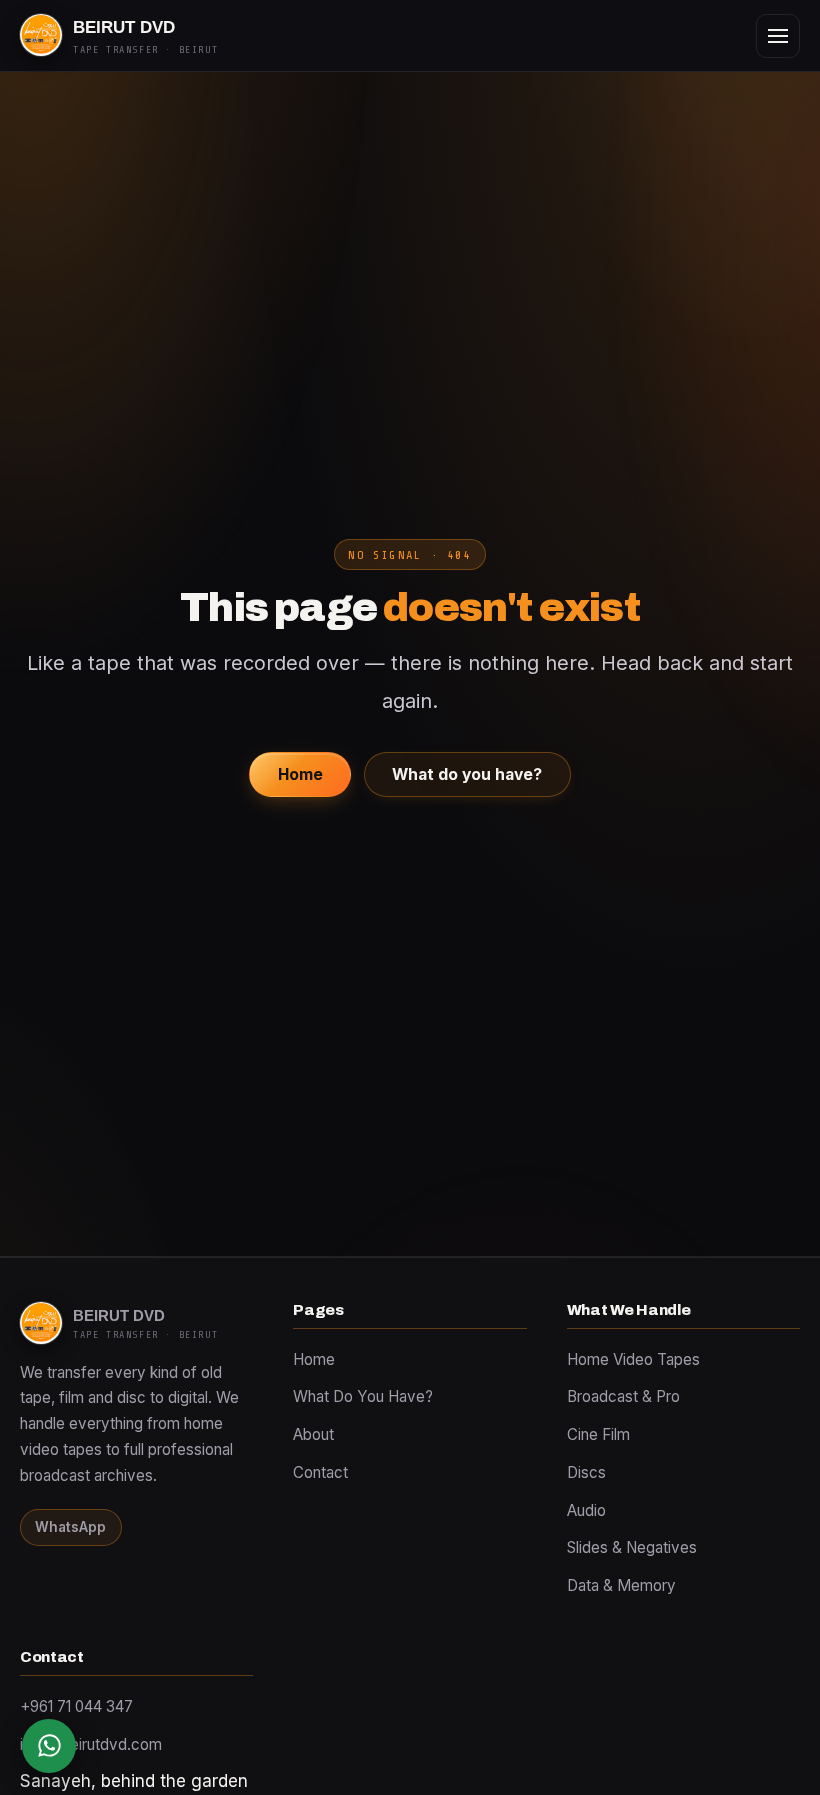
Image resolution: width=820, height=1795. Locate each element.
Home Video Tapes (633, 1359)
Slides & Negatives (632, 1547)
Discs (586, 1472)
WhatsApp (70, 1527)
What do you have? (467, 774)
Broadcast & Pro (623, 1396)
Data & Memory (621, 1585)
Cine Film (598, 1434)
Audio (586, 1510)
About (313, 1434)
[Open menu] (778, 36)
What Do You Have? (363, 1396)
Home (300, 774)
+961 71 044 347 (76, 1706)
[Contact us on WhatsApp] (49, 1746)
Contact (320, 1472)
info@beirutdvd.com (91, 1744)
